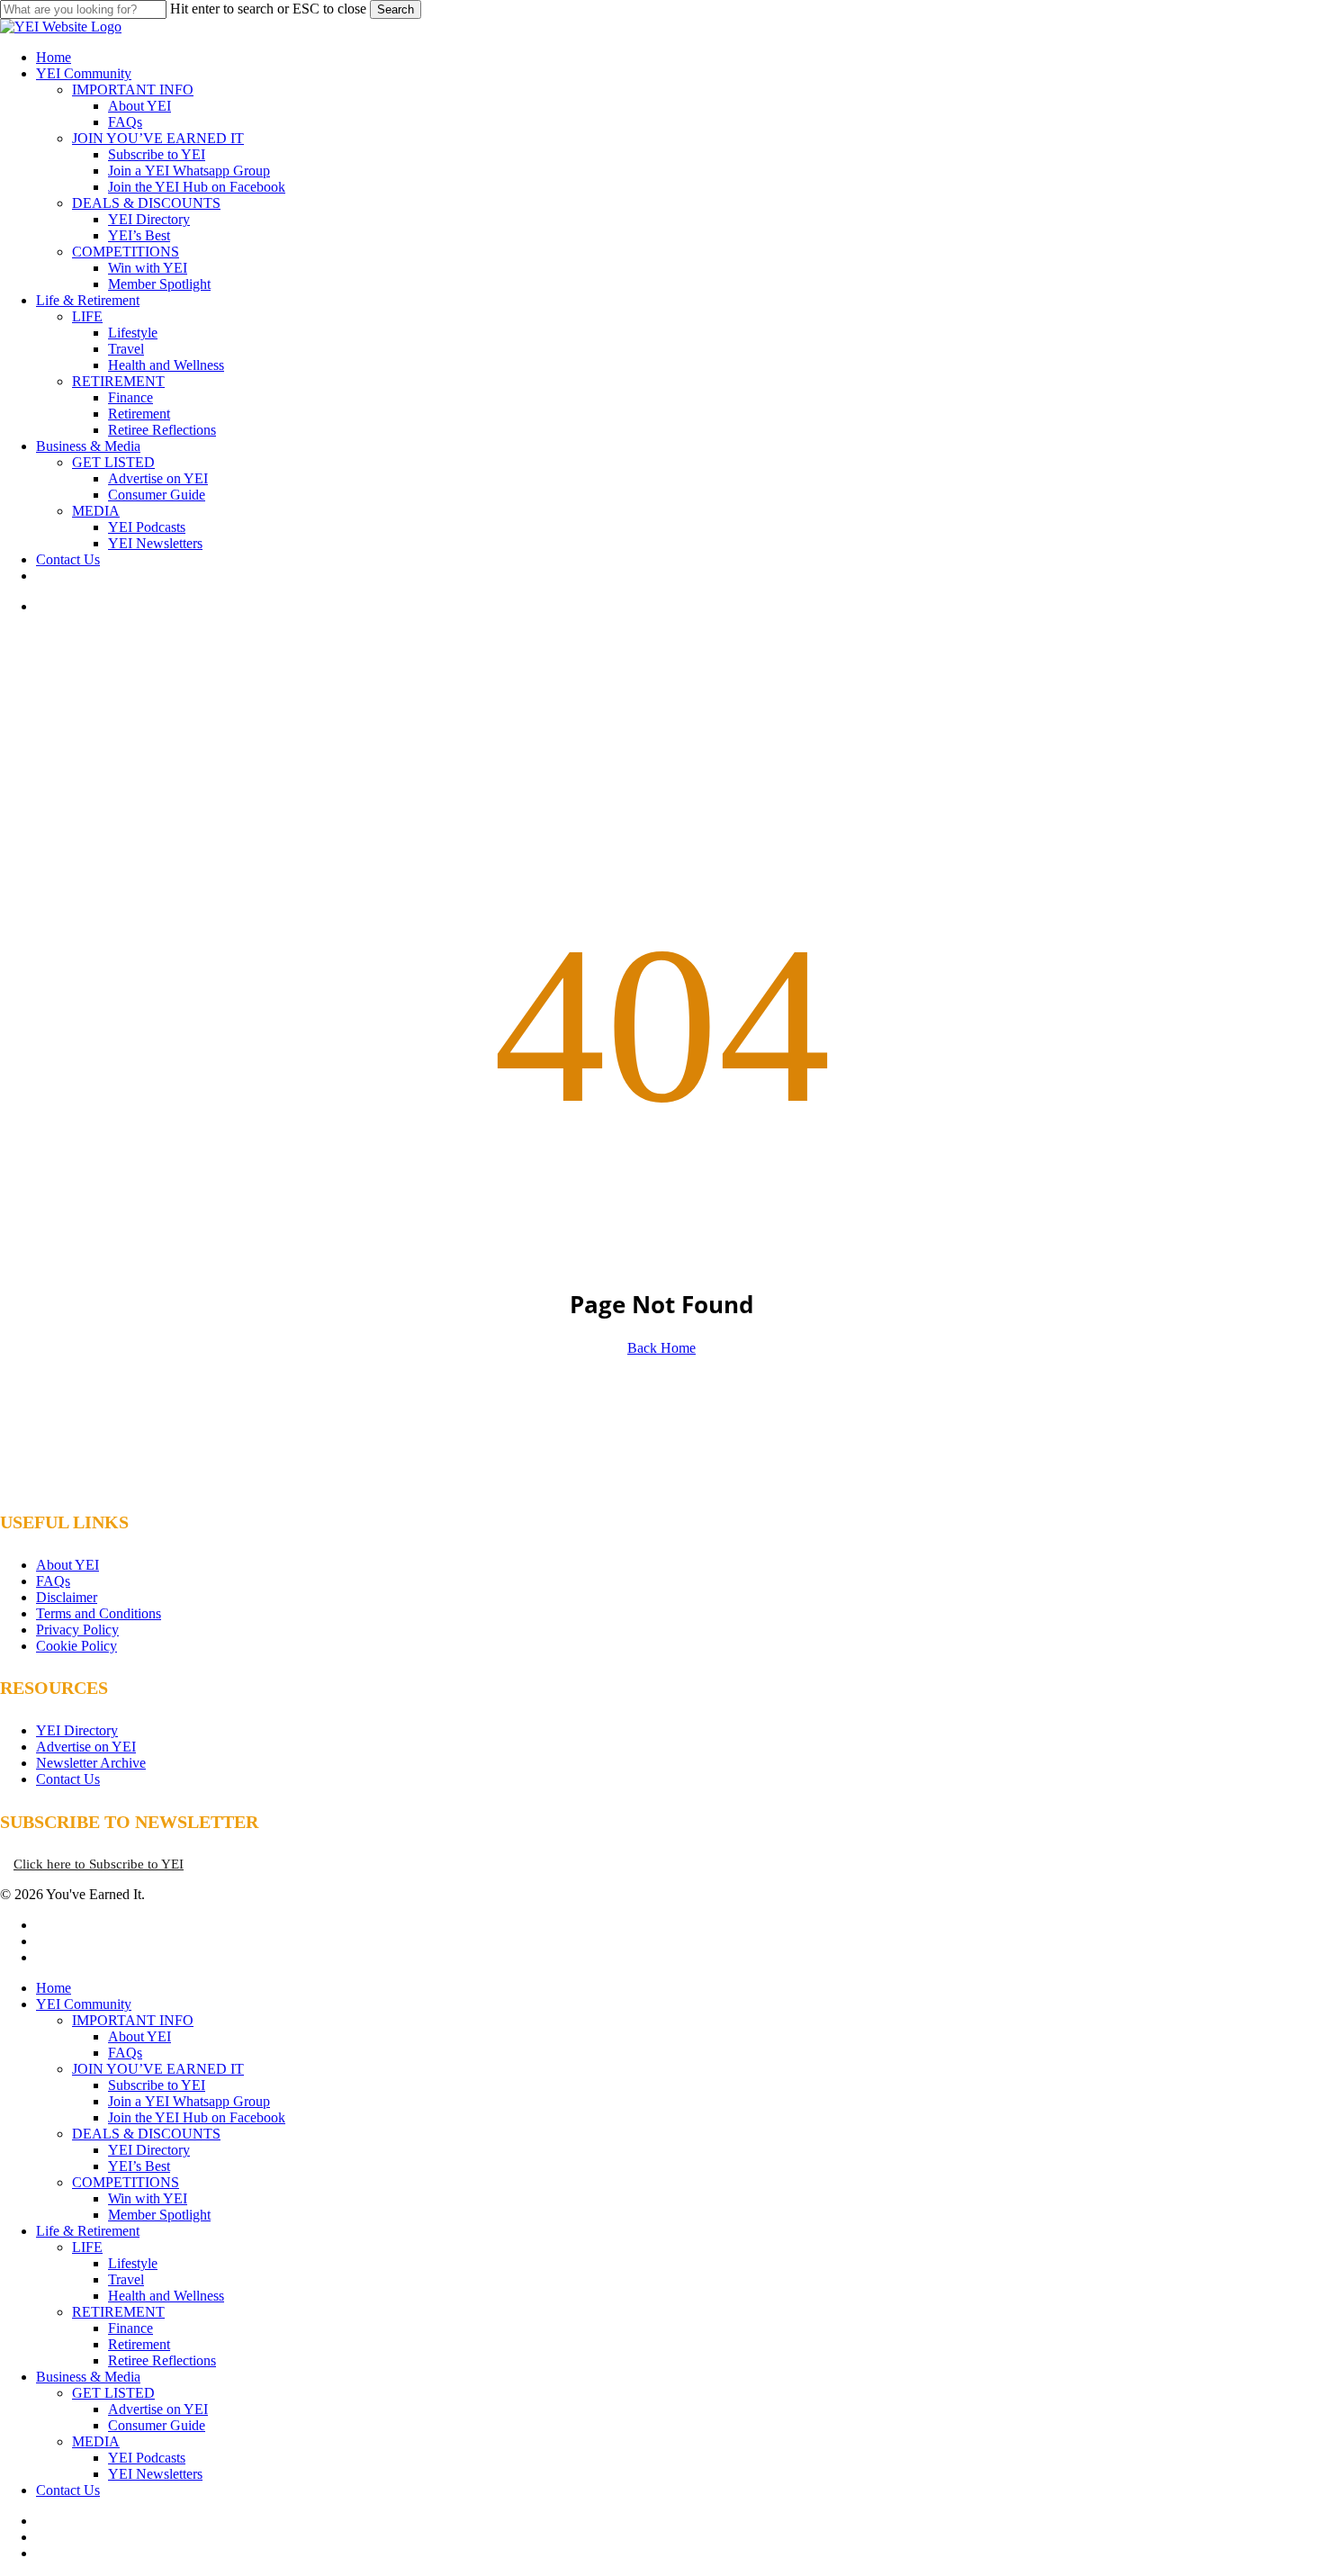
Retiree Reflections (162, 2360)
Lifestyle (133, 2263)
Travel (126, 2279)
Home (54, 1988)
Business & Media (88, 2377)
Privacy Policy (77, 1630)
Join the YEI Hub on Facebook (197, 2117)
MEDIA (96, 2441)
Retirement (139, 2344)
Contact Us (68, 1779)
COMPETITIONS (126, 2182)
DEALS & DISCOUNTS (146, 2134)
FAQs (53, 1581)
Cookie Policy (76, 1646)
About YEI (67, 1565)
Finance (130, 2328)
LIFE (87, 2247)
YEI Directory (77, 1730)
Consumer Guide (157, 2425)
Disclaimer (67, 1597)
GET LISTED (113, 2393)
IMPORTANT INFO (133, 2020)
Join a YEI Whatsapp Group (189, 2101)
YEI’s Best (139, 2166)
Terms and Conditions (99, 1613)
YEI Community (84, 2004)
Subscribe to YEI (157, 2085)
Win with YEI (148, 2198)
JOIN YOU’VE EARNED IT (158, 2069)
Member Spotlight (159, 2215)
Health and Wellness (166, 2296)
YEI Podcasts (147, 2458)
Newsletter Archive (91, 1763)
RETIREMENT (118, 2312)
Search (396, 9)
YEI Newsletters (155, 2474)
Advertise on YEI (86, 1747)
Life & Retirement (88, 2231)
